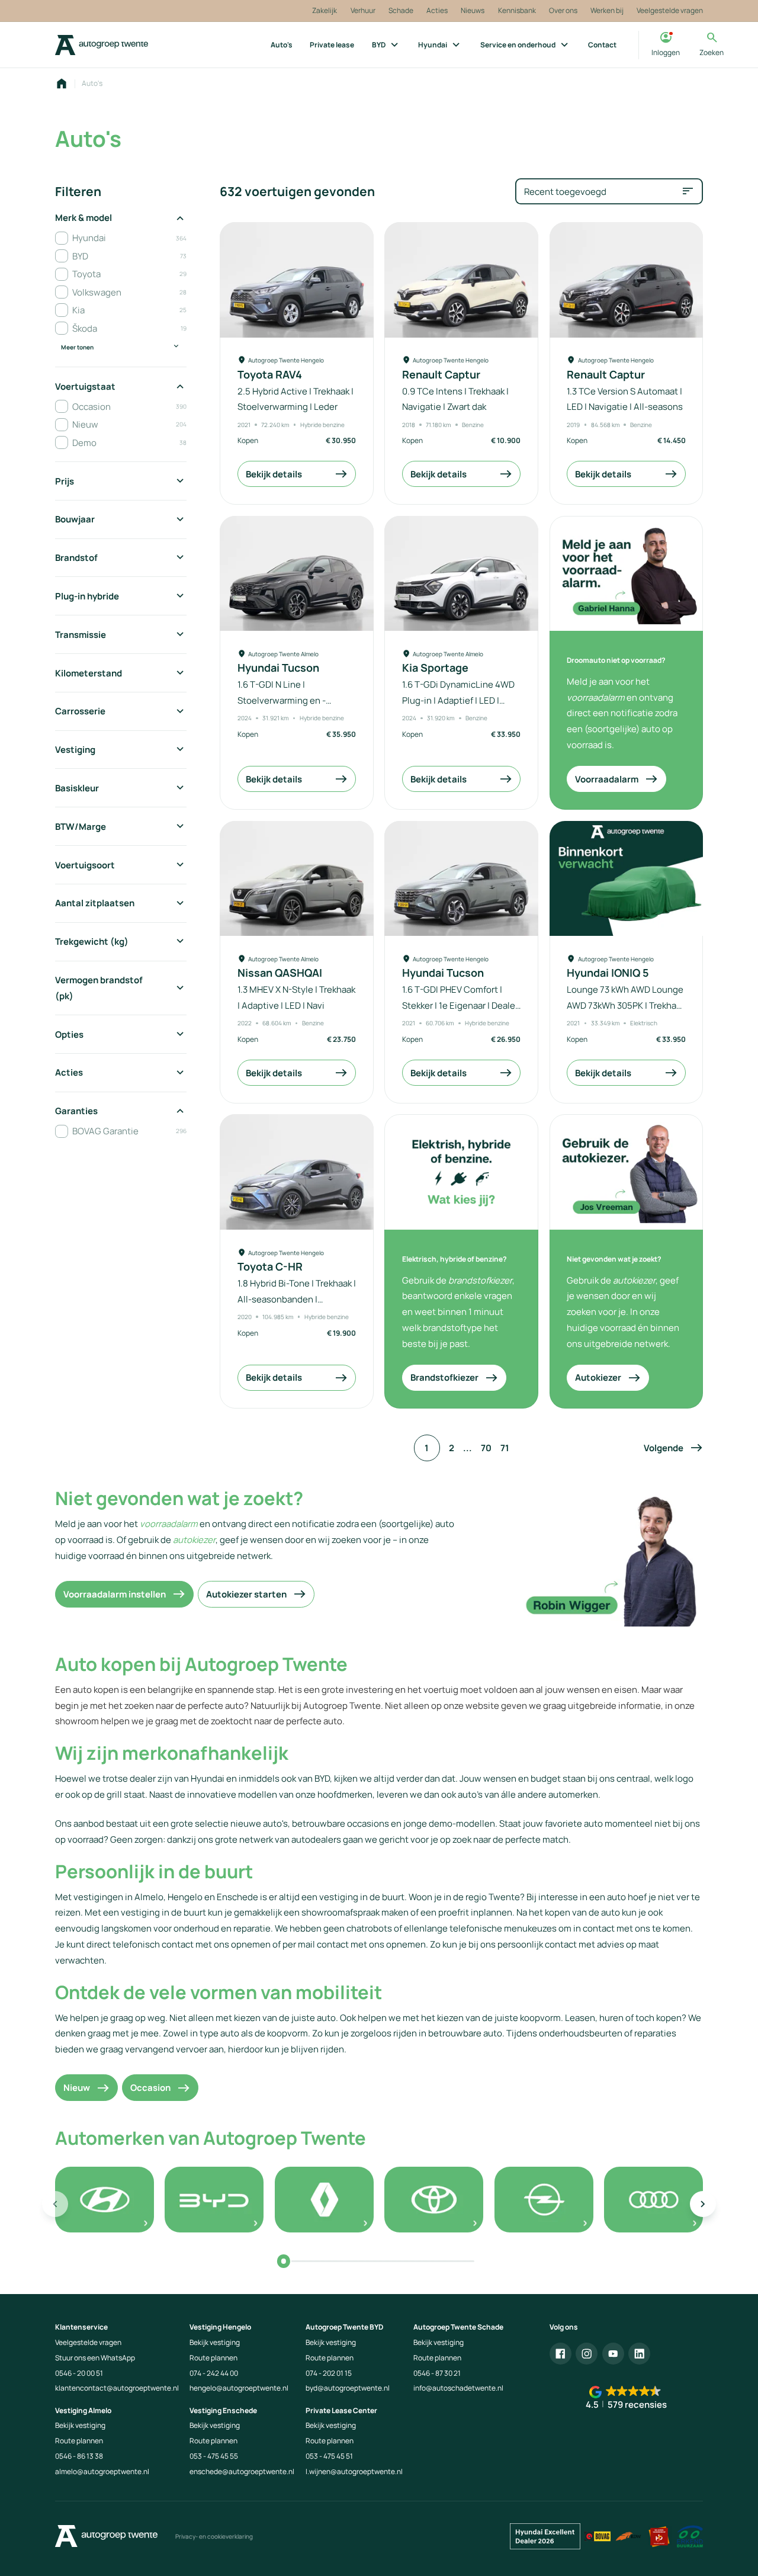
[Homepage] (62, 84)
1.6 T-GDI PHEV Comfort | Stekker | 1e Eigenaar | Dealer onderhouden (460, 1005)
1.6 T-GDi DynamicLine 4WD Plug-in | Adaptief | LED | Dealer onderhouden (458, 700)
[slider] (283, 2261)
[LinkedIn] (639, 2354)
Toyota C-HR (270, 1267)
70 (486, 1448)
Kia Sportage (435, 668)
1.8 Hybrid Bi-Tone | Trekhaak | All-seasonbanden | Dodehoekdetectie (297, 1299)
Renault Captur (441, 375)
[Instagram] (587, 2354)
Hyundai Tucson (278, 668)
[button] (673, 1448)
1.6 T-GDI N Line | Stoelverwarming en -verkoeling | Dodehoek (283, 700)
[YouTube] (613, 2354)
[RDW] (629, 2537)
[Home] (102, 45)
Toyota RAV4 (270, 375)
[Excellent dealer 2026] (545, 2537)
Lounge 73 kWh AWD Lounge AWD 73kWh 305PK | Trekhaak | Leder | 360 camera (626, 1005)
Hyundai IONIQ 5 (608, 973)
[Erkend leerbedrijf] (659, 2537)
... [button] (468, 1448)
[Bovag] (598, 2537)
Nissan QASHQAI (280, 973)
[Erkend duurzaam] (690, 2537)
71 (505, 1448)
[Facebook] (561, 2354)
